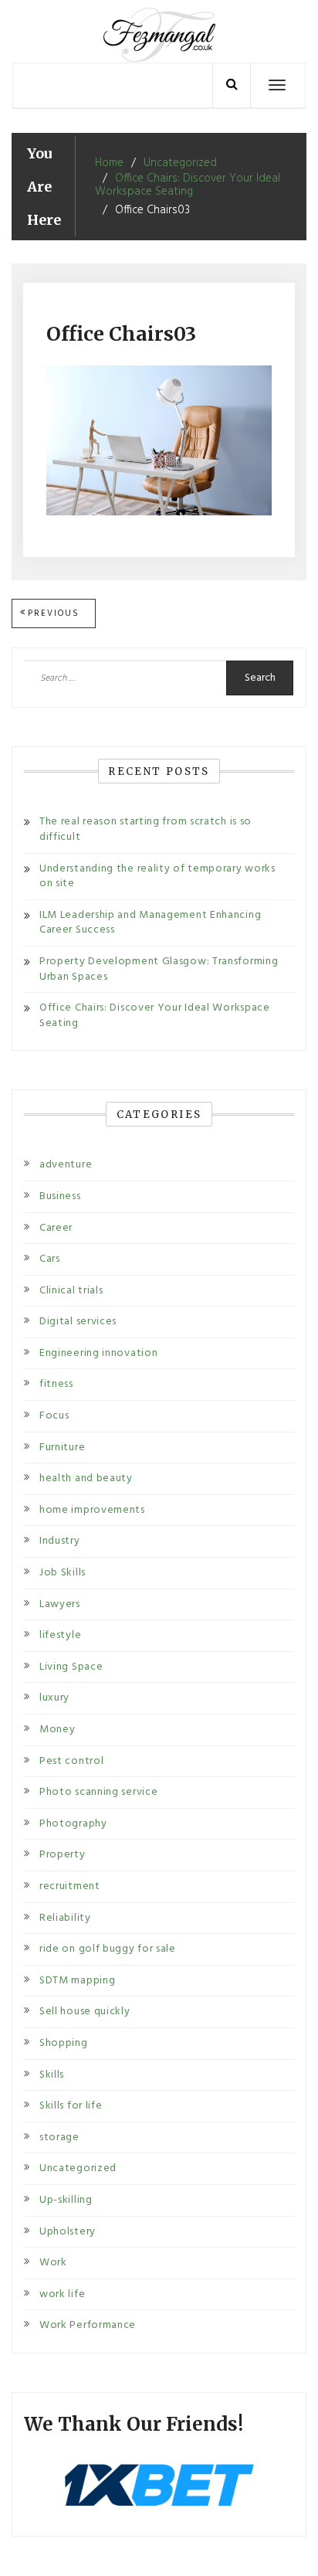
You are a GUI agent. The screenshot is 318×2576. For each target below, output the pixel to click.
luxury (54, 1698)
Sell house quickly (85, 2012)
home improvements (92, 1510)
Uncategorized (78, 2168)
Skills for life (71, 2106)
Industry (60, 1541)
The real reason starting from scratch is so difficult (145, 829)
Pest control (71, 1761)
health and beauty (86, 1478)
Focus (54, 1416)
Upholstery (68, 2232)
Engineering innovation (98, 1353)
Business (60, 1196)
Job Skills (63, 1573)
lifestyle (60, 1635)
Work (53, 2263)
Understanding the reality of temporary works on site (157, 877)
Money (58, 1730)
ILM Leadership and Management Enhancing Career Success (150, 923)
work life (62, 2294)
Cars (50, 1259)
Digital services (78, 1322)
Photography (73, 1824)
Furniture (62, 1448)
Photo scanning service (98, 1792)
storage (59, 2138)
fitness (56, 1384)
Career (56, 1228)
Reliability (65, 1918)
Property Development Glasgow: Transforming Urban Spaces (159, 969)
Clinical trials (71, 1291)
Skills (52, 2075)
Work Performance (88, 2325)
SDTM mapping (77, 1981)
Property (63, 1855)
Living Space (71, 1667)
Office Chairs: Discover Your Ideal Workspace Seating (155, 1016)
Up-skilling (66, 2200)
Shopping (64, 2043)
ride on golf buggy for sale (108, 1949)
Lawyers (60, 1604)
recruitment (70, 1886)
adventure (66, 1165)
